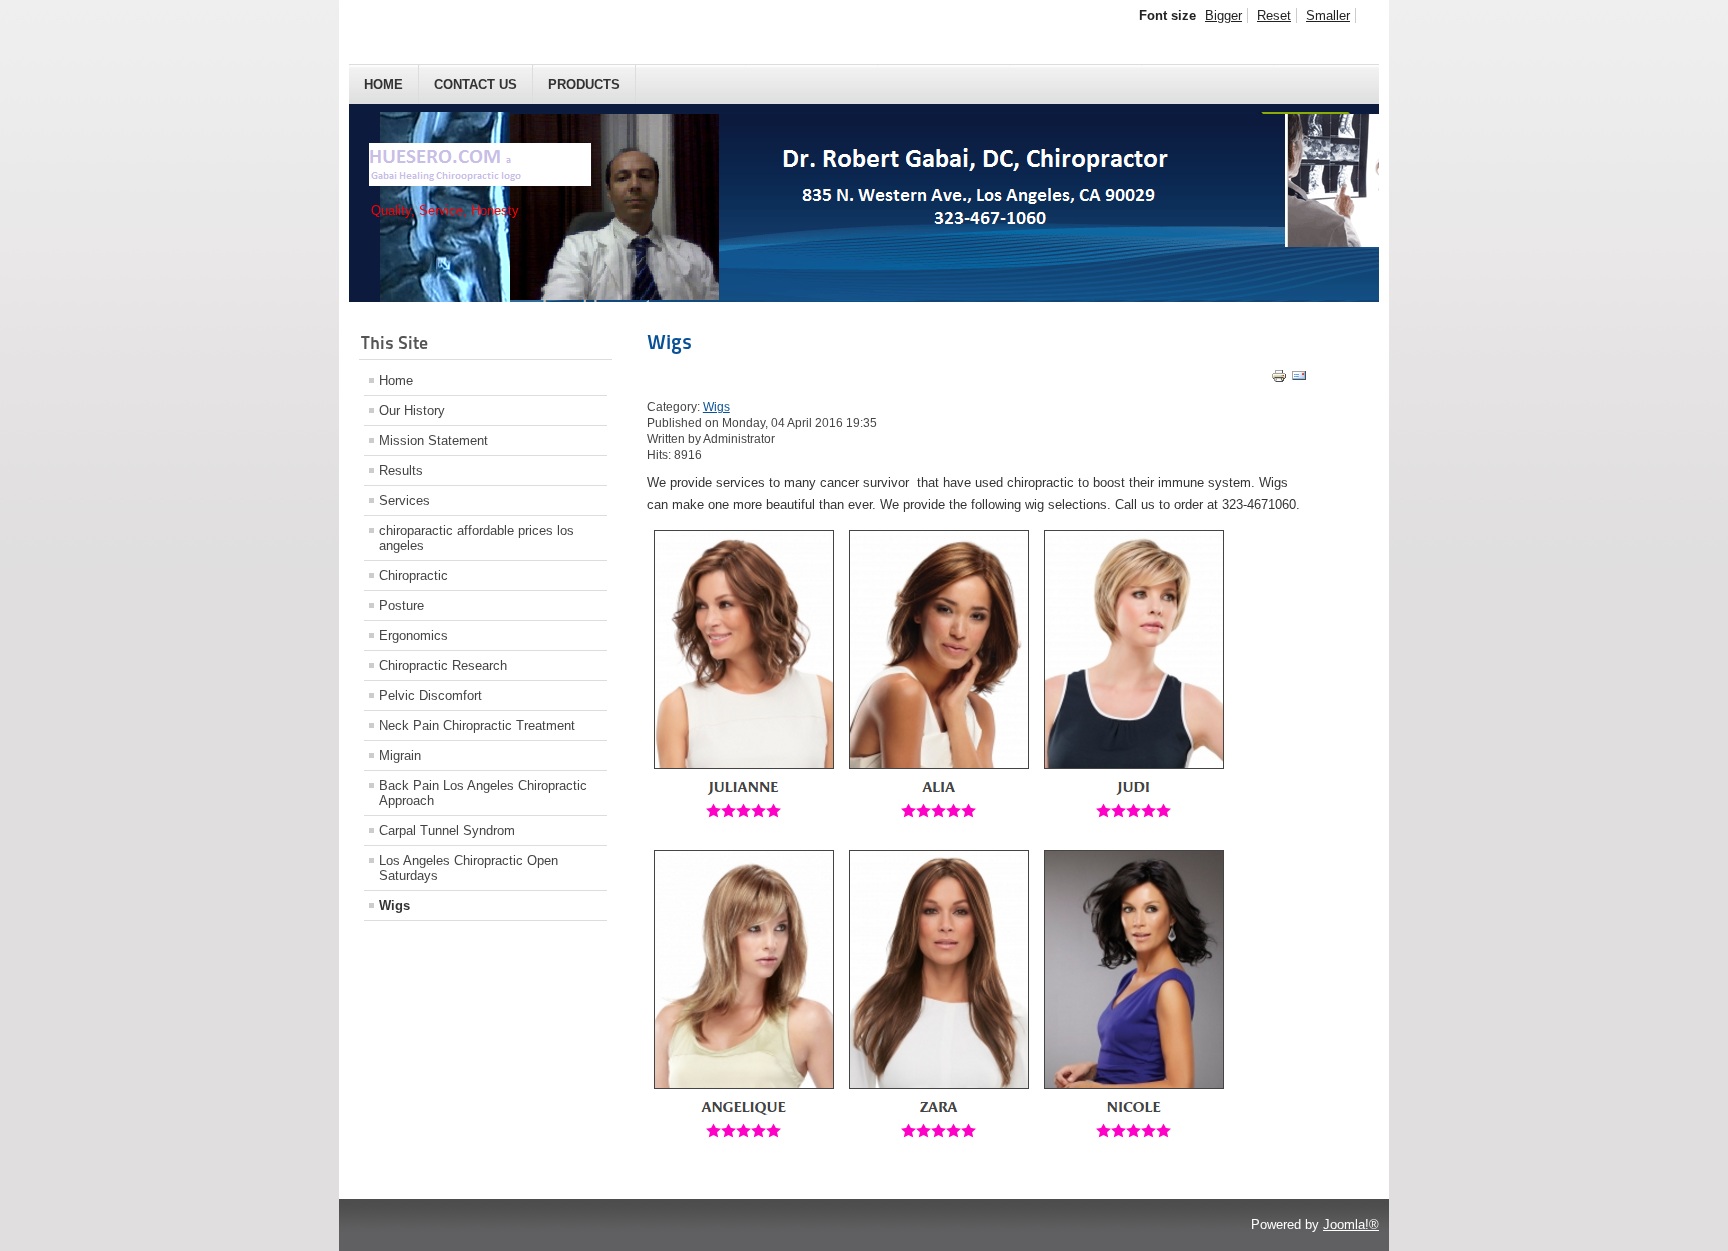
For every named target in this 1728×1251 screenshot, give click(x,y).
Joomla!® (1351, 1224)
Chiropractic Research (443, 665)
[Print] (1279, 379)
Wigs (394, 905)
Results (401, 470)
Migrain (400, 755)
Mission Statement (433, 440)
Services (404, 500)
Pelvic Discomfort (430, 695)
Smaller (1328, 15)
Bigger (1223, 15)
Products (584, 84)
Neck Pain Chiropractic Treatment (477, 725)
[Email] (1299, 379)
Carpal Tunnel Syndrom (447, 830)
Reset (1274, 15)
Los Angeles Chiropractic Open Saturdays (468, 868)
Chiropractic (413, 575)
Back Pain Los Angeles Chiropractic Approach (483, 793)
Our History (412, 410)
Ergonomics (413, 635)
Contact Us (475, 84)
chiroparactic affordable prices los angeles (476, 538)
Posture (401, 605)
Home (383, 84)
